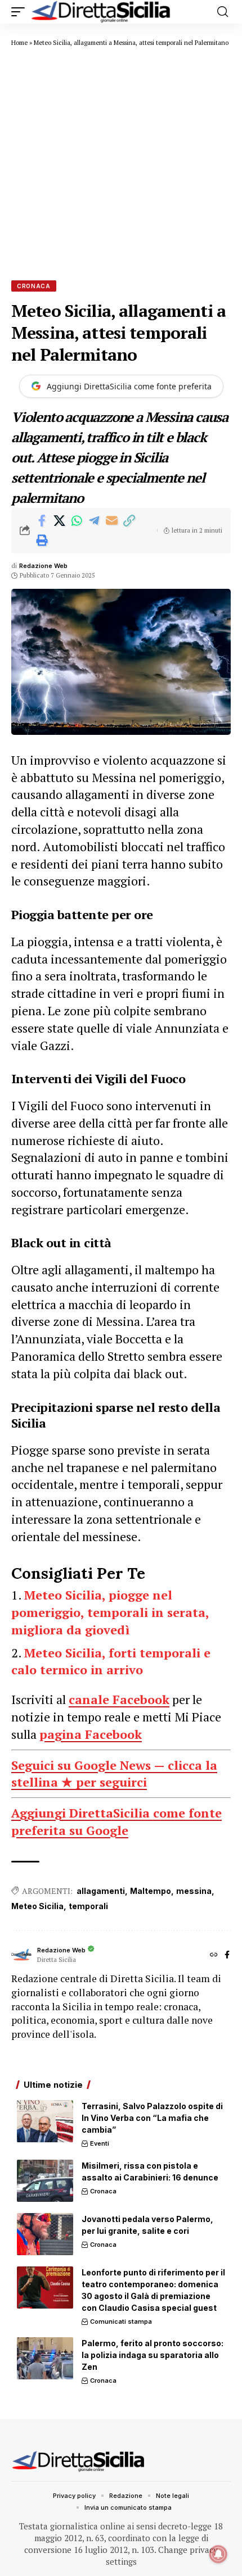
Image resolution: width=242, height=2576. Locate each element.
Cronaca (34, 286)
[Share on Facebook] (42, 521)
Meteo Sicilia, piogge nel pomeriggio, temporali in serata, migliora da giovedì (110, 1612)
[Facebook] (227, 1955)
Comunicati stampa (121, 2321)
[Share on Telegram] (94, 521)
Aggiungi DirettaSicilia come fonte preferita (129, 386)
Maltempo (151, 1891)
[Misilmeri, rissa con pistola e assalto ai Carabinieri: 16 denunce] (45, 2181)
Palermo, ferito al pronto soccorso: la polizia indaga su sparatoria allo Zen (153, 2355)
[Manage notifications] (218, 2554)
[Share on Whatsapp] (77, 521)
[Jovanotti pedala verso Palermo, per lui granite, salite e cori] (45, 2234)
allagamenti (101, 1891)
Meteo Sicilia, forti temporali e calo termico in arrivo (111, 1661)
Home (19, 43)
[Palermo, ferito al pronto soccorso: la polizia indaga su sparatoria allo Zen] (45, 2358)
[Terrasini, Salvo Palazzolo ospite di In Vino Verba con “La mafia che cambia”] (45, 2121)
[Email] (111, 521)
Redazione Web (43, 566)
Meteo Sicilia (37, 1906)
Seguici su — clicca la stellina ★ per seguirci (114, 1774)
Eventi (100, 2143)
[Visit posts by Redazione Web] (21, 1955)
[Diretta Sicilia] (101, 12)
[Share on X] (59, 521)
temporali (88, 1906)
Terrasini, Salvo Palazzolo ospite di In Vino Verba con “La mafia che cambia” (152, 2118)
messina (194, 1891)
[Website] (214, 1955)
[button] (21, 12)
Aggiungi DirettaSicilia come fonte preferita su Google (116, 1821)
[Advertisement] (121, 163)
